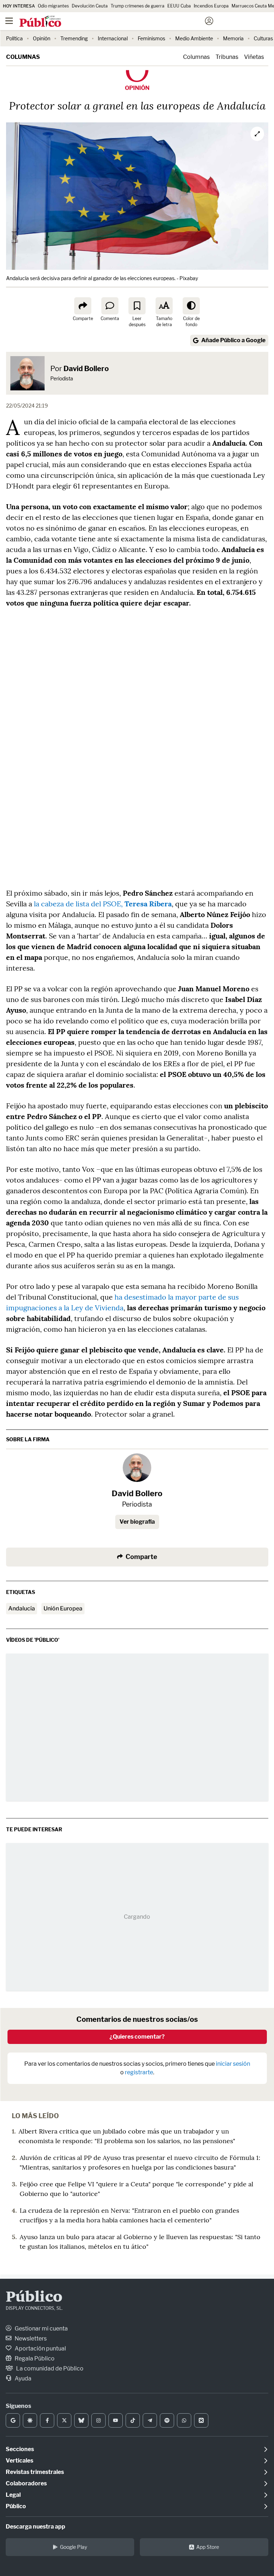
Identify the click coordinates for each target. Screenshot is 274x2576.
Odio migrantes (53, 6)
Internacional (113, 38)
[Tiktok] (133, 2420)
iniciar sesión (233, 2064)
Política (14, 38)
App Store (208, 2547)
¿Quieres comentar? (137, 2037)
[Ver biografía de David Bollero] (137, 1468)
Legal (13, 2495)
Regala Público (34, 2359)
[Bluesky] (81, 2420)
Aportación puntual (40, 2349)
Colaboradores (26, 2483)
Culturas (263, 38)
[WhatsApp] (184, 2420)
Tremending (74, 38)
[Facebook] (47, 2420)
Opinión (42, 38)
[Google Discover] (30, 2420)
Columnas (23, 57)
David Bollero (86, 369)
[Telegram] (150, 2420)
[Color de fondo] (191, 306)
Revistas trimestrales (35, 2472)
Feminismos (151, 38)
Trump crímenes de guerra (138, 6)
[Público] (124, 22)
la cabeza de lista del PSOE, (102, 904)
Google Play (73, 2547)
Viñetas (254, 57)
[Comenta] (110, 306)
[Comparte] (83, 306)
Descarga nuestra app (35, 2527)
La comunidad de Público (49, 2368)
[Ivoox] (201, 2420)
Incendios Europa (211, 6)
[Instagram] (98, 2420)
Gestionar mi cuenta (41, 2329)
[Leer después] (137, 306)
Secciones (20, 2449)
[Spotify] (167, 2420)
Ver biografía (137, 1522)
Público (34, 2298)
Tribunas (227, 57)
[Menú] (9, 21)
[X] (64, 2420)
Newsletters (30, 2339)
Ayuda (22, 2378)
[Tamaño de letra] (164, 306)
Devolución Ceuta (90, 6)
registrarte (139, 2072)
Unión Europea (63, 1608)
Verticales (19, 2461)
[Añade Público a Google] (13, 2420)
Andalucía (22, 1608)
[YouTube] (116, 2420)
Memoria (233, 38)
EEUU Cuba (179, 6)
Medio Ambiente (194, 38)
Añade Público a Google (233, 340)
